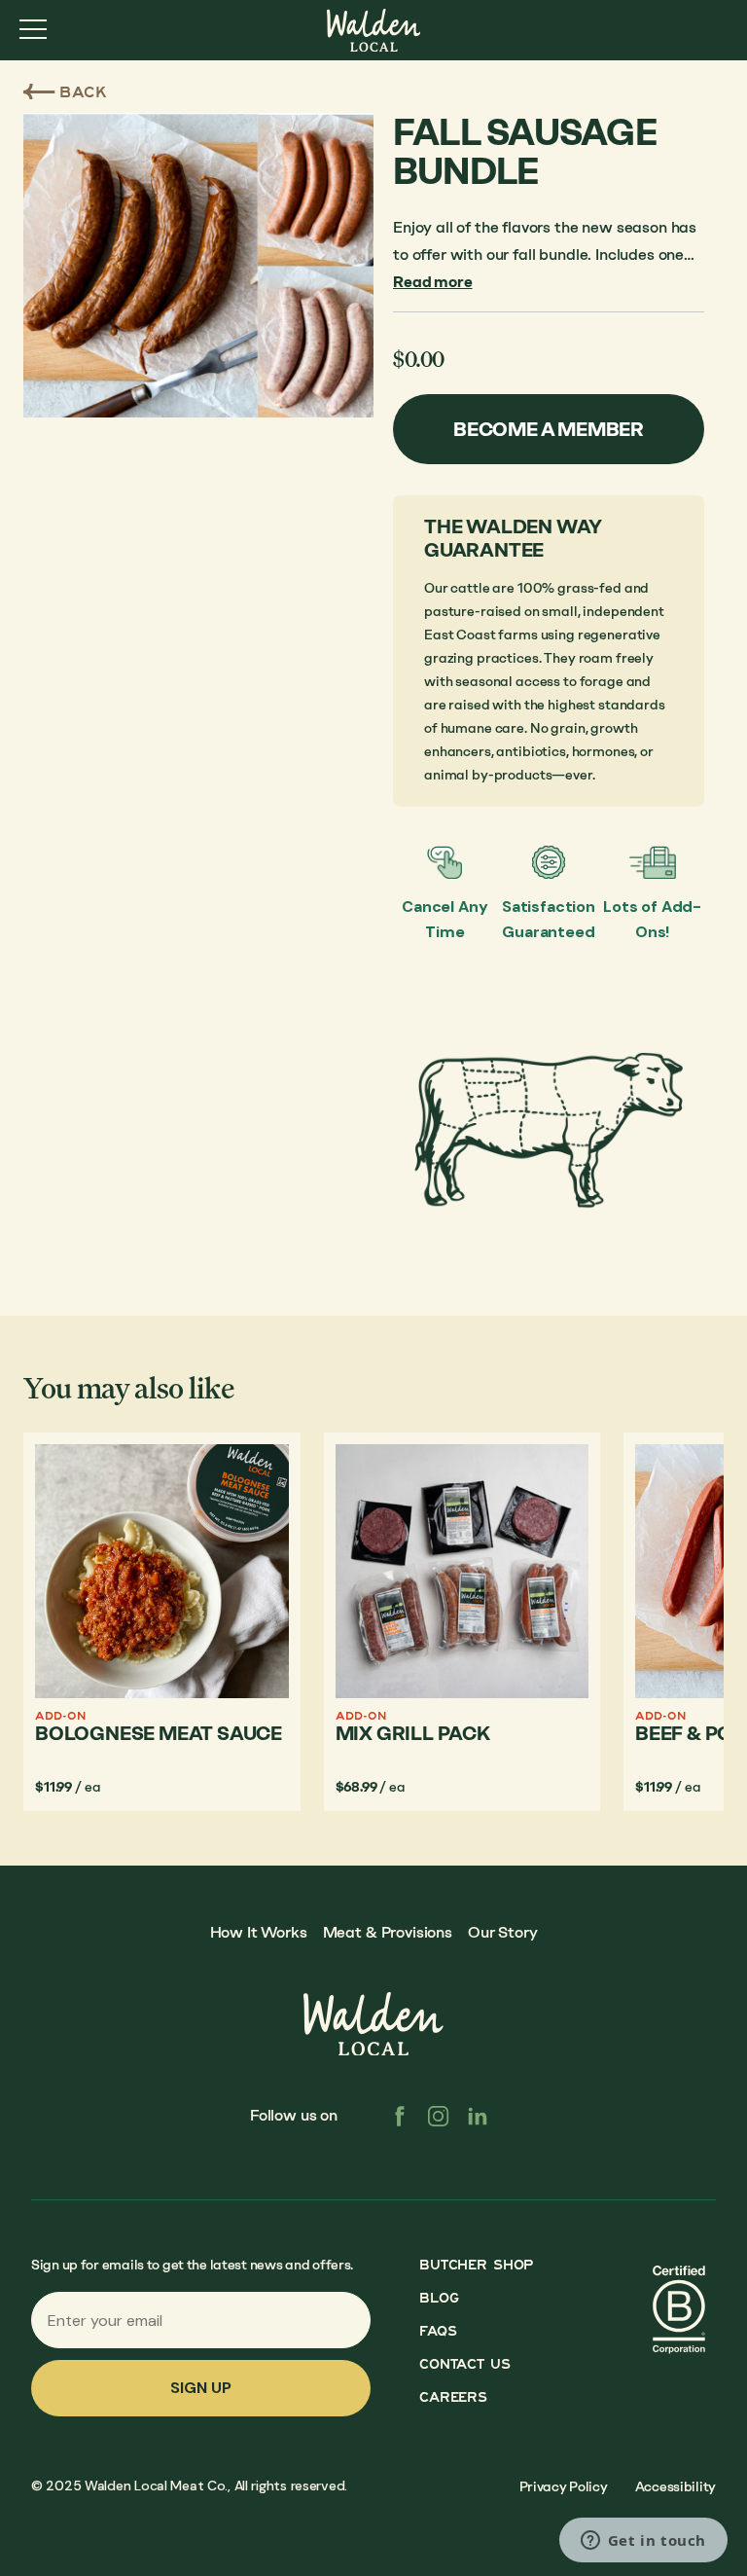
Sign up (201, 2388)
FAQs (438, 2331)
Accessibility (676, 2487)
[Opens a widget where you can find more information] (643, 2542)
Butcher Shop (476, 2265)
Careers (453, 2397)
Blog (439, 2298)
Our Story (503, 1932)
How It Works (259, 1932)
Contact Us (464, 2364)
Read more (433, 282)
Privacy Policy (564, 2487)
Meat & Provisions (388, 1932)
